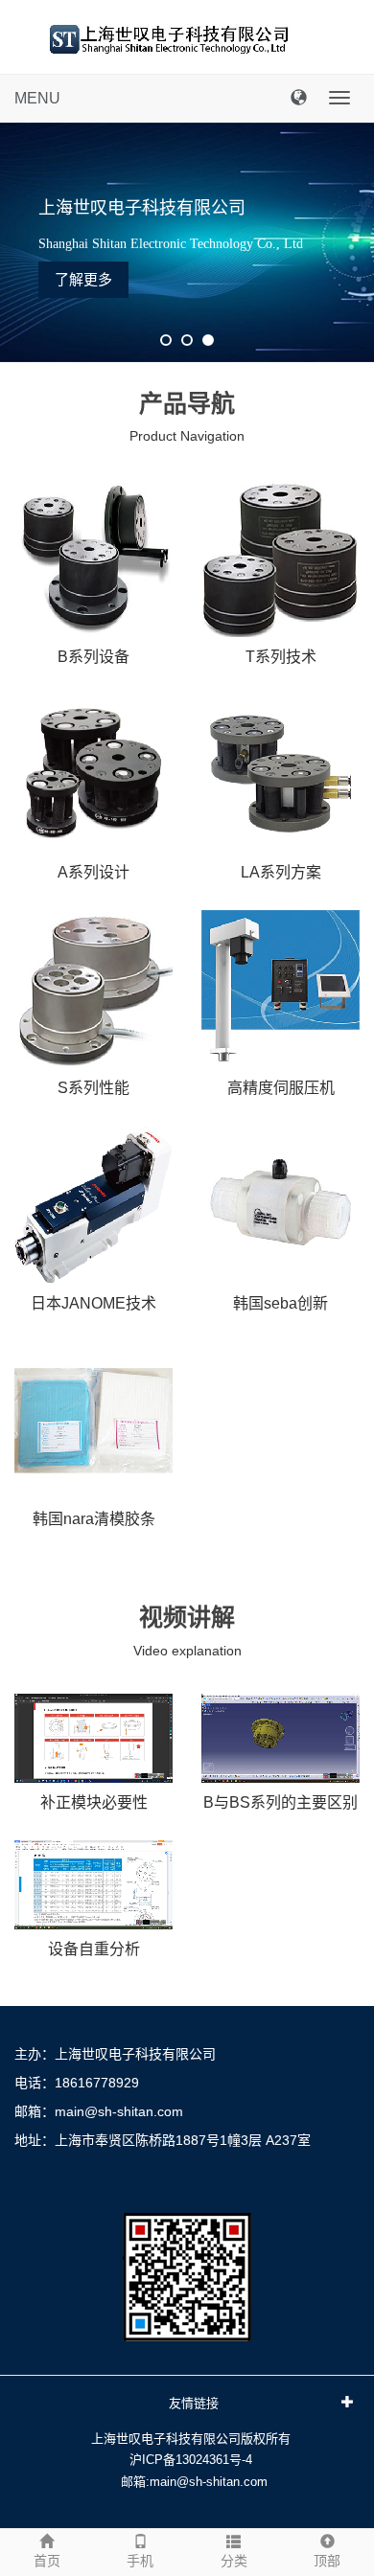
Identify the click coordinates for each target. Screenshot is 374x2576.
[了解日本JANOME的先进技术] (93, 1205)
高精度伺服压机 (281, 1088)
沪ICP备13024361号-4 (191, 2460)
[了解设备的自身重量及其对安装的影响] (93, 1885)
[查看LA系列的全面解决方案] (280, 774)
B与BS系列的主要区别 (280, 1802)
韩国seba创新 (280, 1303)
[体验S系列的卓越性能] (93, 989)
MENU (37, 98)
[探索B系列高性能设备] (93, 558)
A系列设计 (93, 872)
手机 (140, 2561)
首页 (47, 2561)
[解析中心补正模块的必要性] (93, 1738)
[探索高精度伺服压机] (280, 989)
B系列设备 (93, 657)
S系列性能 (93, 1088)
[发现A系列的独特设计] (93, 774)
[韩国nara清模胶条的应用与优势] (93, 1420)
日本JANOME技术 (93, 1303)
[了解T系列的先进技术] (280, 558)
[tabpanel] (187, 242)
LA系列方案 (281, 872)
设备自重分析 (94, 1949)
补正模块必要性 (94, 1802)
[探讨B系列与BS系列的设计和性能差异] (280, 1738)
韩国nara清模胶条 (94, 1519)
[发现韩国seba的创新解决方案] (280, 1205)
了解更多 (83, 279)
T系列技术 (281, 657)
